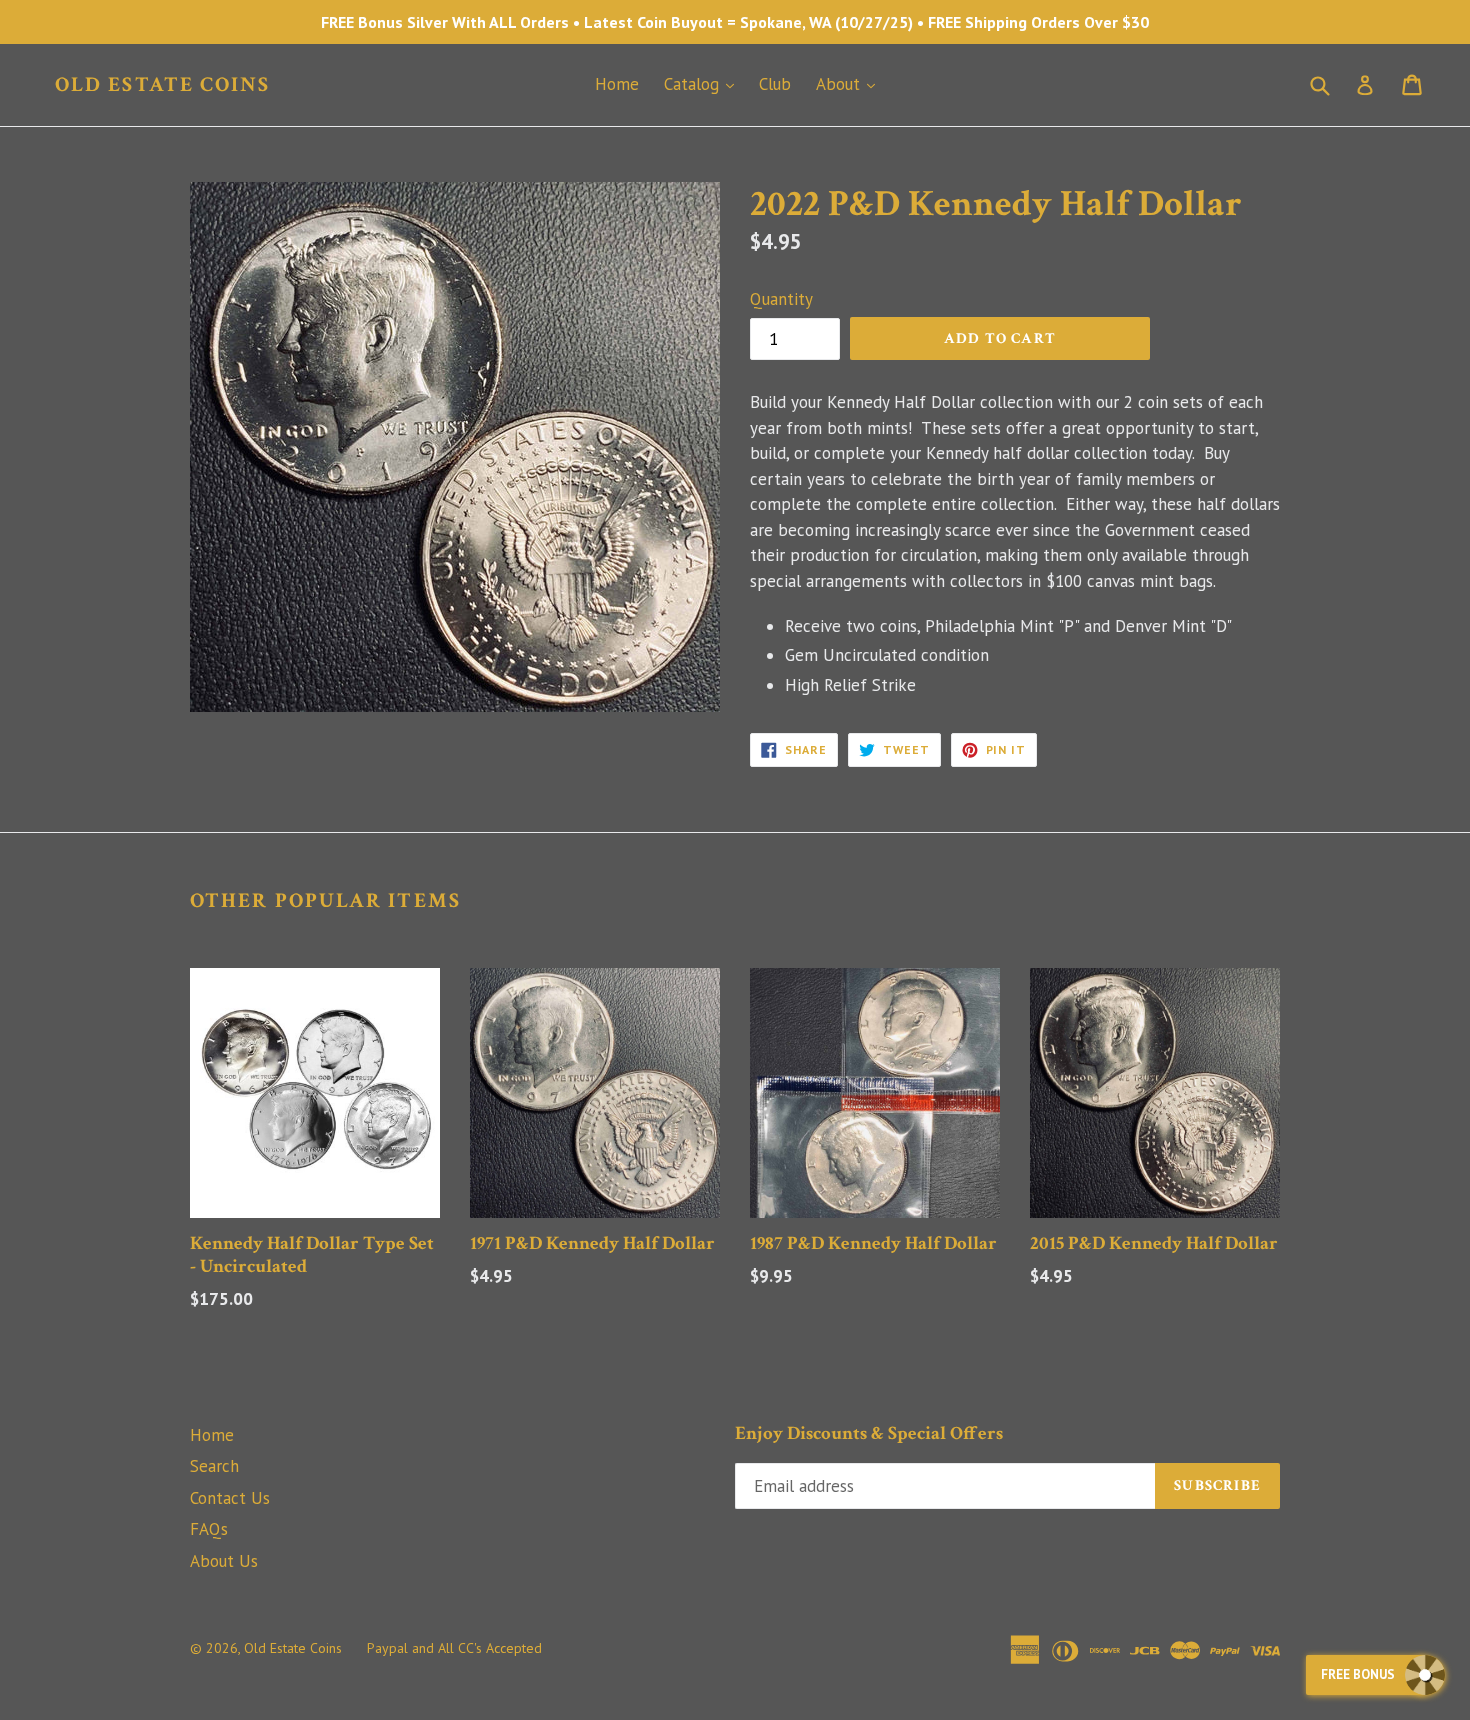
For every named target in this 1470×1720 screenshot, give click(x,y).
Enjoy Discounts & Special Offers (869, 1434)
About (850, 83)
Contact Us (230, 1498)
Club (775, 84)
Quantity (781, 299)
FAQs (209, 1529)
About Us (224, 1561)
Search (214, 1466)
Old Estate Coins (163, 84)
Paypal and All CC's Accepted (454, 1648)
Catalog (704, 83)
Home (617, 84)
